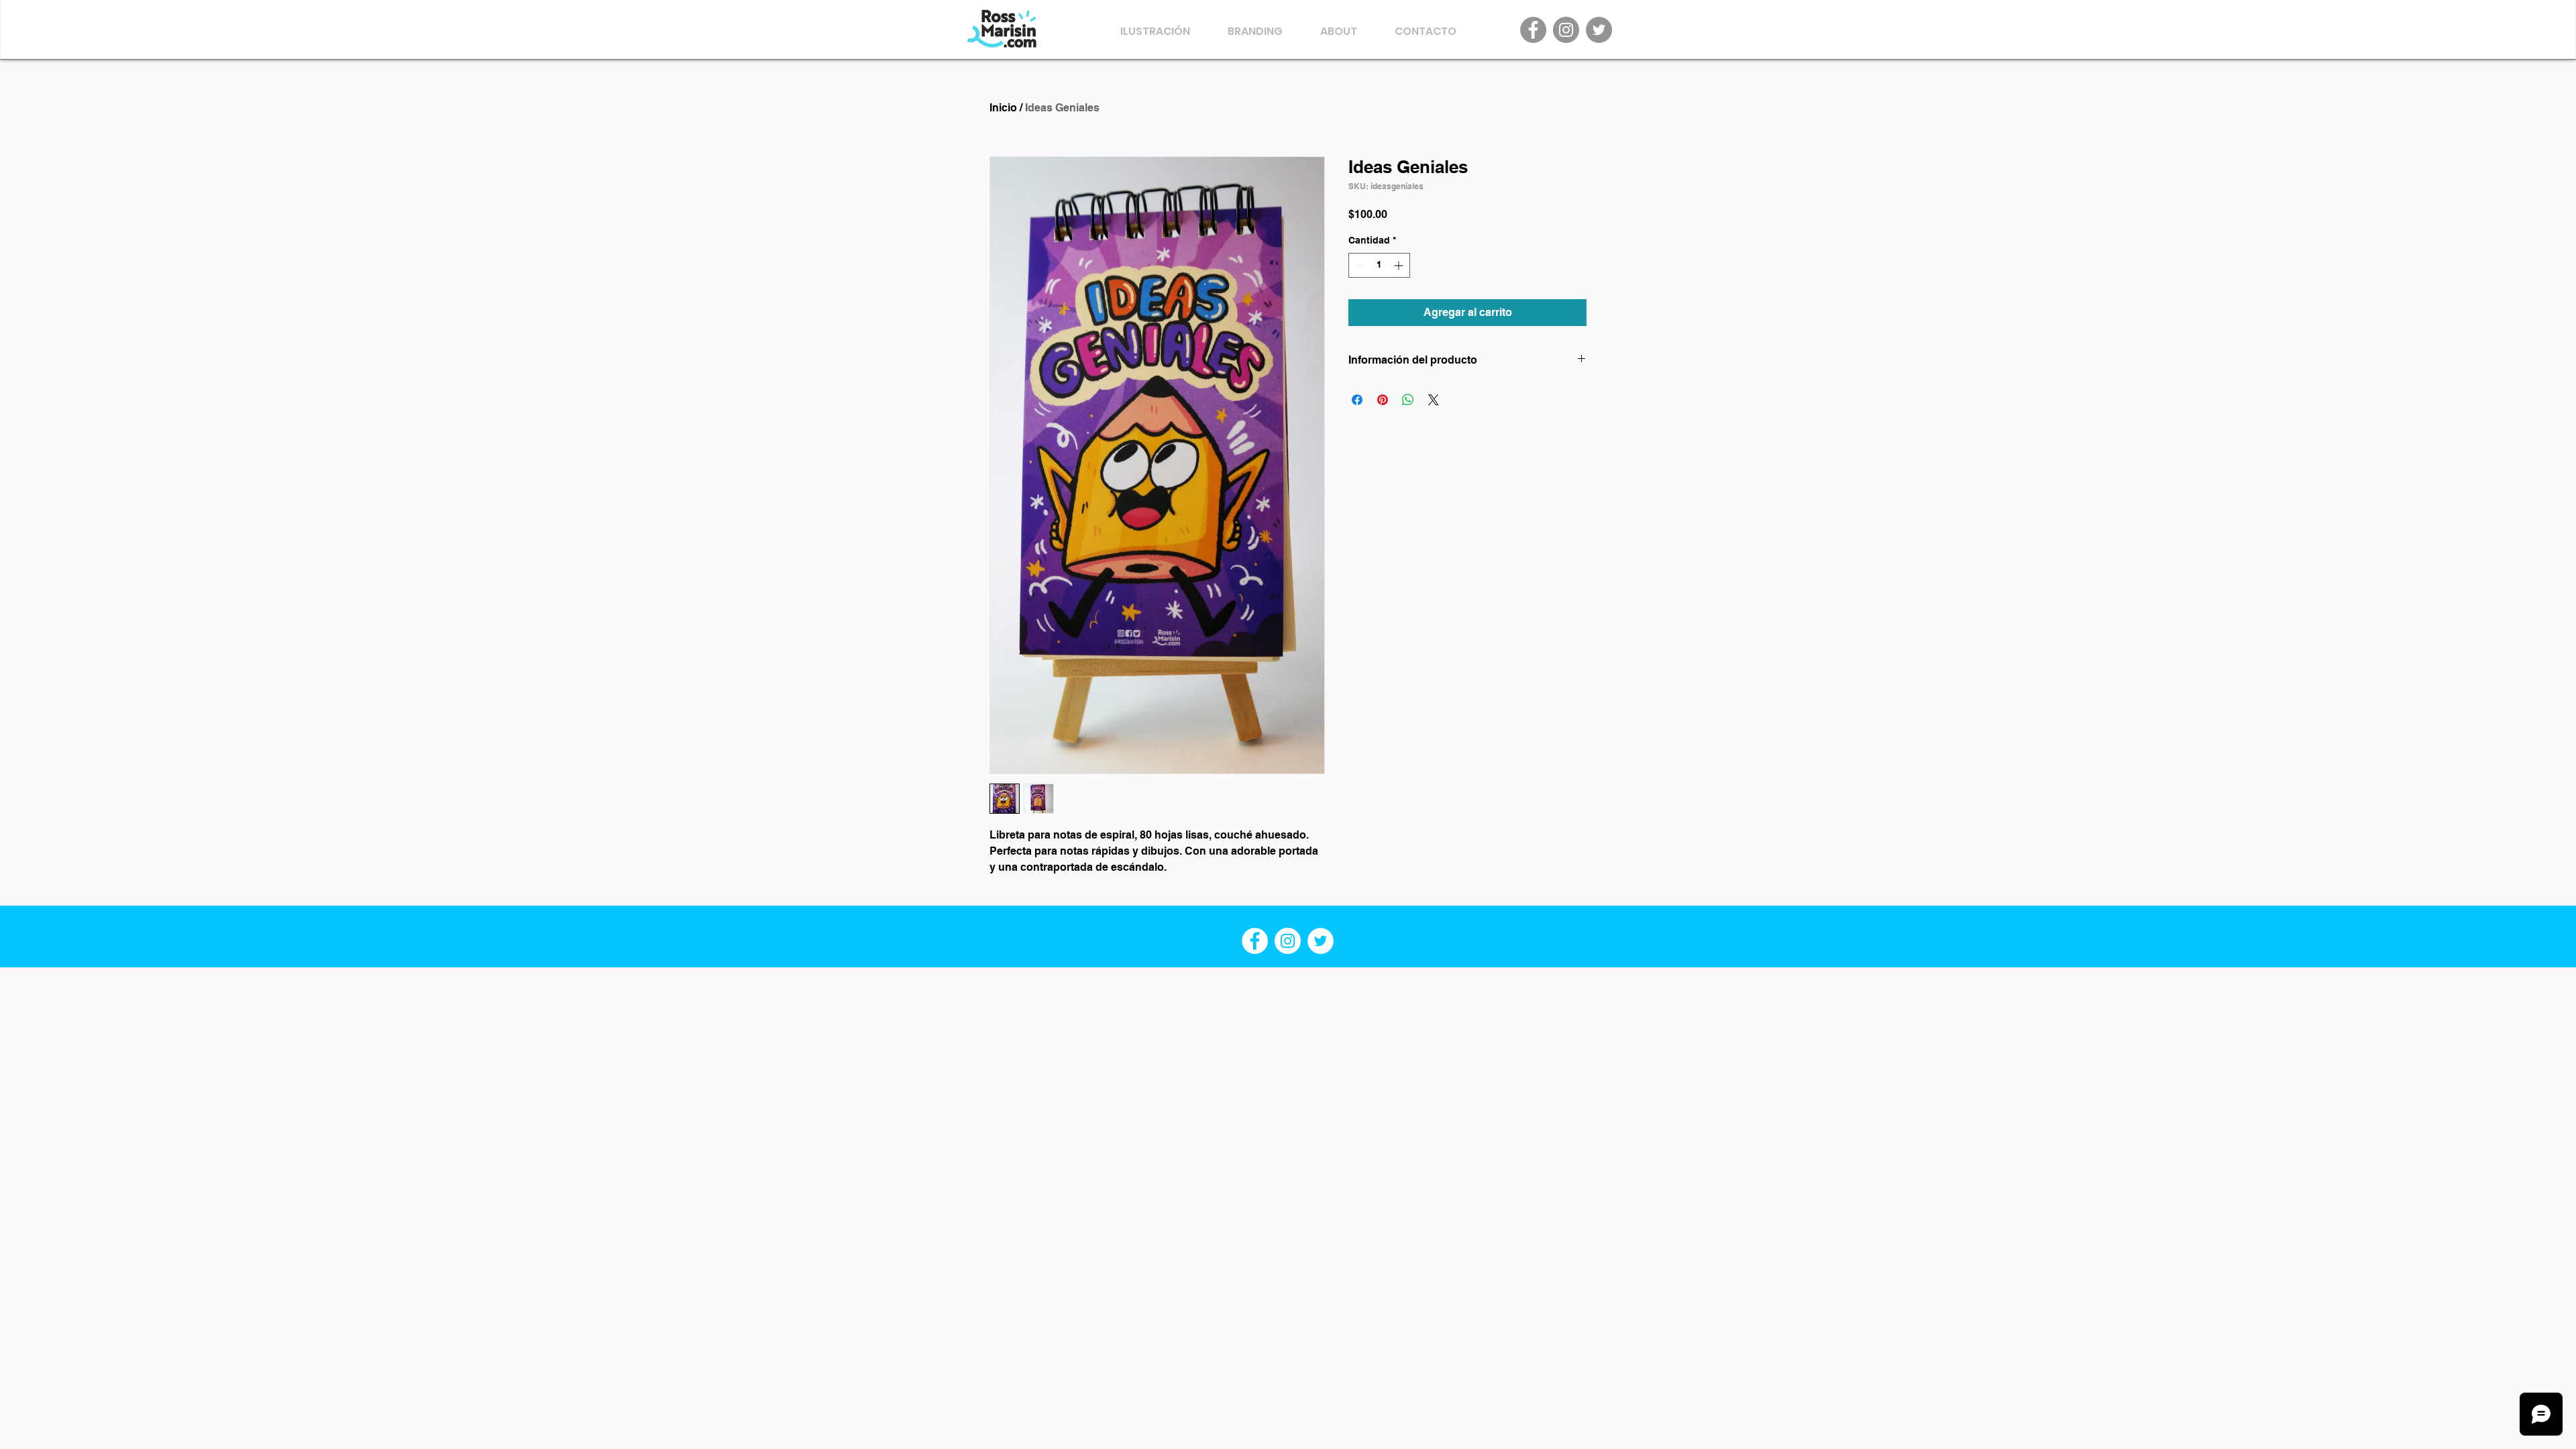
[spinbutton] (1379, 265)
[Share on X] (1434, 400)
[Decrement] (1359, 265)
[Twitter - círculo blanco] (1321, 941)
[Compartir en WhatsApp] (1408, 400)
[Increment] (1400, 265)
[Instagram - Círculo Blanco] (1288, 941)
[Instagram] (1566, 30)
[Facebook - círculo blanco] (1255, 941)
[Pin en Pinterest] (1383, 400)
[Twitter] (1599, 30)
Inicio (1003, 108)
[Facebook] (1533, 30)
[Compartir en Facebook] (1357, 400)
